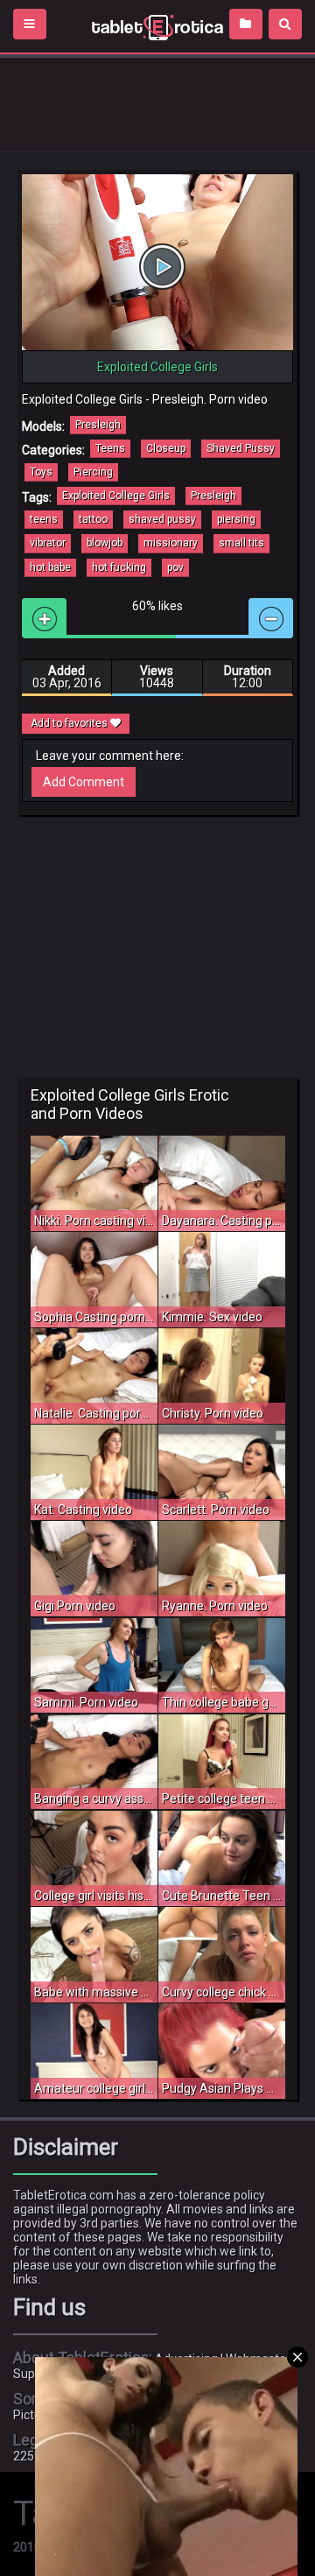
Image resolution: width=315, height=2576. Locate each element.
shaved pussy (162, 519)
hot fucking (119, 567)
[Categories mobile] (246, 24)
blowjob (105, 543)
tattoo (93, 519)
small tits (241, 543)
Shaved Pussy (241, 448)
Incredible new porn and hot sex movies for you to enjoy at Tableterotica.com (157, 26)
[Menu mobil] (30, 24)
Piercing (93, 472)
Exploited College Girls (116, 496)
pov (175, 567)
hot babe (50, 567)
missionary (171, 543)
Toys (41, 472)
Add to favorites (70, 723)
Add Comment (84, 782)
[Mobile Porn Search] (285, 24)
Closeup (166, 448)
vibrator (48, 543)
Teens (110, 448)
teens (44, 519)
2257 (27, 2456)
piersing (236, 519)
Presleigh (98, 425)
